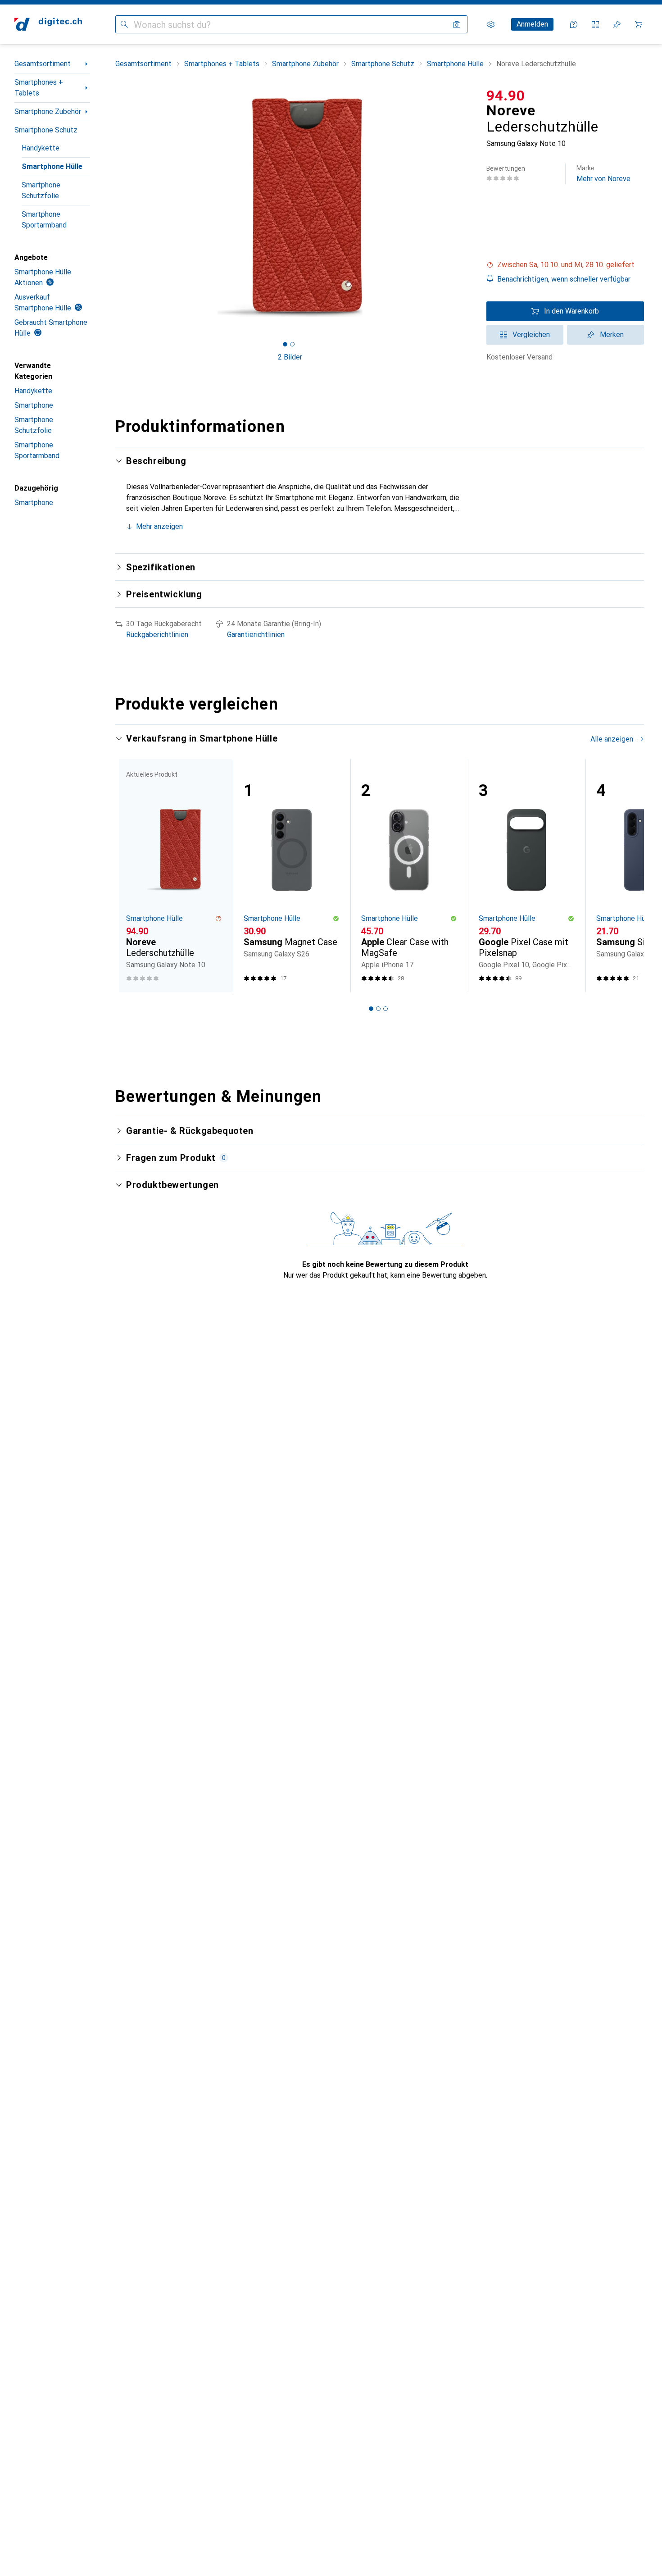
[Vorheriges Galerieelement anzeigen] (113, 208)
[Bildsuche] (457, 24)
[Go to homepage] (48, 24)
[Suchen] (124, 24)
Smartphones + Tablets (39, 88)
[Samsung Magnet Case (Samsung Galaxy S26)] (292, 876)
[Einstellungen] (491, 24)
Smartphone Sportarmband (44, 220)
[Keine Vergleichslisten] (595, 24)
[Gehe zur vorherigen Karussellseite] (131, 876)
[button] (565, 265)
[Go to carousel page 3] (385, 1009)
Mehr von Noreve (603, 174)
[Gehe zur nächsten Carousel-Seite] (628, 876)
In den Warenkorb (571, 311)
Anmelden (532, 24)
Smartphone (34, 405)
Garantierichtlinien (256, 635)
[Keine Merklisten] (617, 24)
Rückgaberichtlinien (157, 635)
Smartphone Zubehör (48, 112)
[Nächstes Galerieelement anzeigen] (467, 208)
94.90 (506, 96)
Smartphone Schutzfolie (41, 190)
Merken (612, 335)
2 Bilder (290, 357)
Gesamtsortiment (43, 64)
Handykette (41, 148)
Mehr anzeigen (159, 526)
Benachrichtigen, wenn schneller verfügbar (564, 279)
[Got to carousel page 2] (292, 344)
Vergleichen (531, 335)
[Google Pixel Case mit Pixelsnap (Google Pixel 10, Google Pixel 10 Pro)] (527, 876)
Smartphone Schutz (46, 130)
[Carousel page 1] (285, 344)
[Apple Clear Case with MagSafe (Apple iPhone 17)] (409, 876)
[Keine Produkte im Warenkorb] (639, 24)
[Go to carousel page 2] (378, 1009)
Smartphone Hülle (52, 166)
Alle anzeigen (612, 739)
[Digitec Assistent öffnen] (574, 24)
